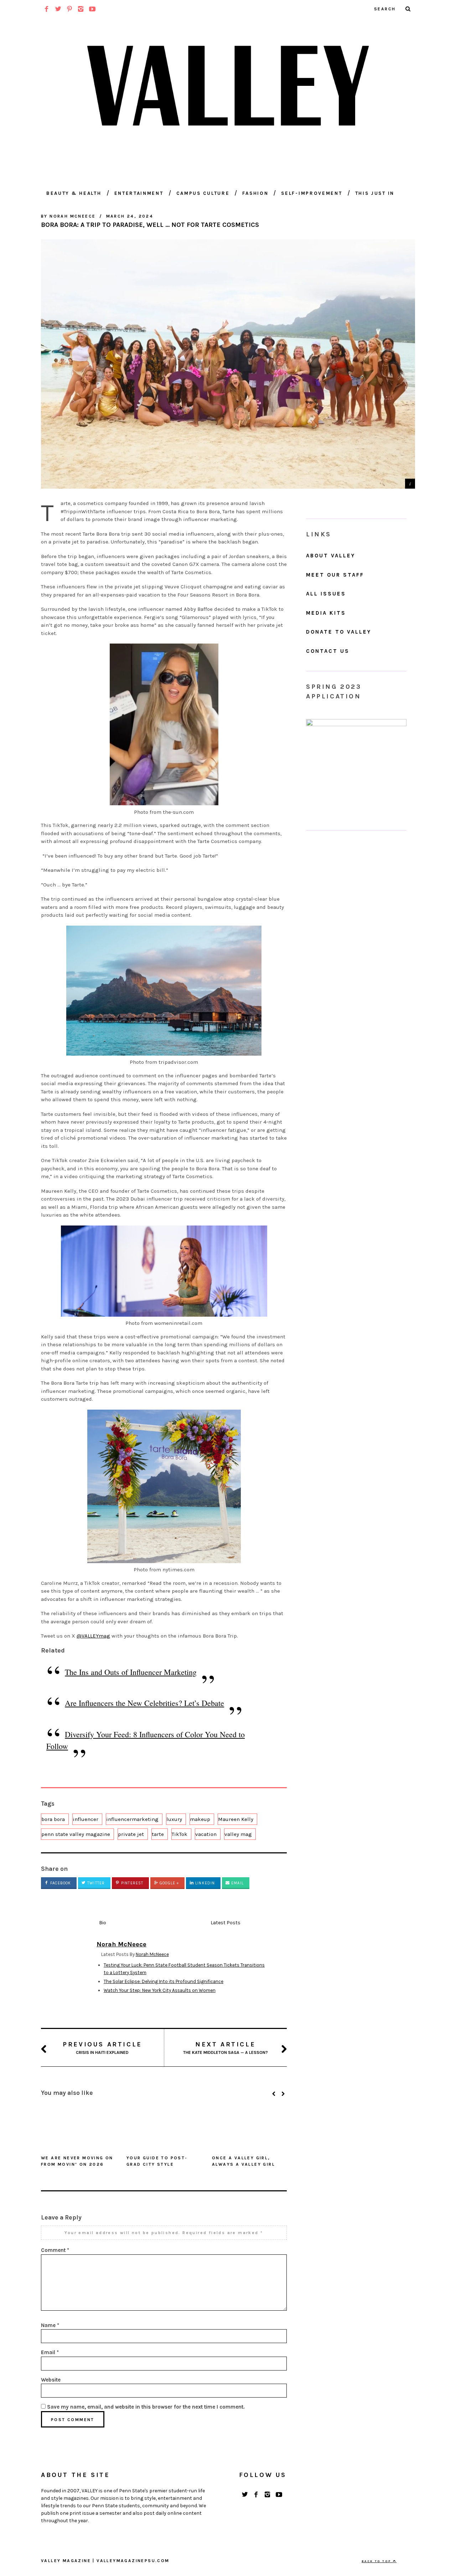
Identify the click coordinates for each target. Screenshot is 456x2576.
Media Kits (326, 613)
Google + (169, 1883)
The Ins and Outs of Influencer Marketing (131, 1672)
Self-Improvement (312, 193)
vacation (206, 1834)
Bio (103, 1923)
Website (51, 2380)
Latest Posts (226, 1923)
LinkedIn (204, 1883)
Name (50, 2325)
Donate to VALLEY (339, 632)
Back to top (377, 2561)
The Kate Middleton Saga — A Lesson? (226, 2048)
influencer (85, 1819)
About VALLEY (331, 556)
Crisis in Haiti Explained (102, 2048)
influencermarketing (132, 1819)
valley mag (238, 1834)
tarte (158, 1834)
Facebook (60, 1883)
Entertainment (139, 193)
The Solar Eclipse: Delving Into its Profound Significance (164, 1981)
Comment (55, 2250)
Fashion (255, 193)
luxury (174, 1819)
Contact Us (328, 651)
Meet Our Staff (335, 575)
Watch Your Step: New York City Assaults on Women (160, 1990)
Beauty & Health (74, 193)
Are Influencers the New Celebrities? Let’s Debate (144, 1703)
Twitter (95, 1883)
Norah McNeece (152, 1954)
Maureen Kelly (236, 1819)
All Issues (326, 594)
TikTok (180, 1834)
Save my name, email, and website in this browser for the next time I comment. (146, 2407)
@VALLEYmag (93, 1636)
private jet (131, 1834)
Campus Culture (203, 193)
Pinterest (131, 1883)
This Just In (375, 193)
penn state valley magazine (76, 1834)
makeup (200, 1819)
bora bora (53, 1819)
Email (237, 1883)
